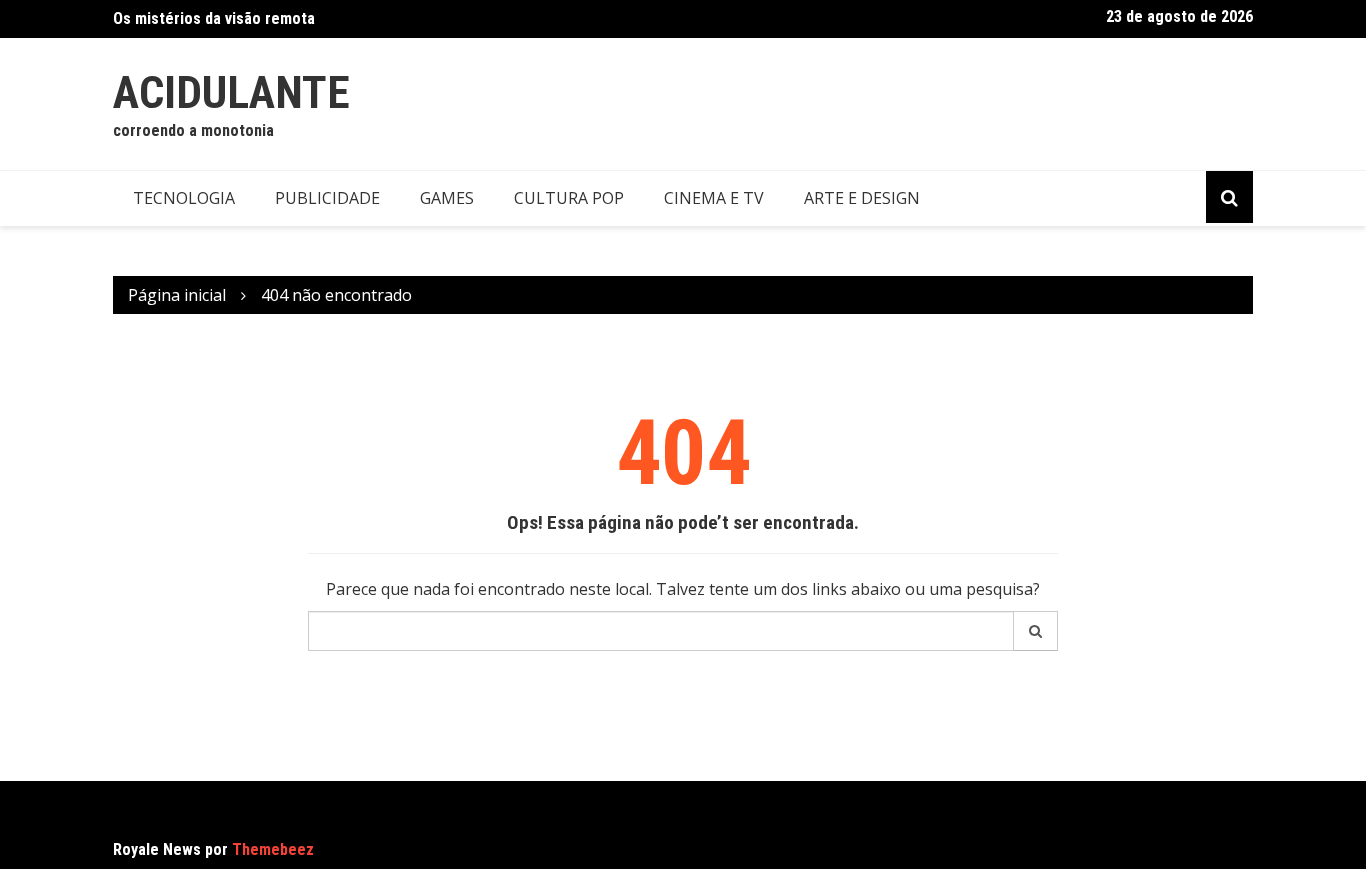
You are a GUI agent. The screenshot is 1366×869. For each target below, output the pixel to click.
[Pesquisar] (1036, 631)
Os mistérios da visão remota (214, 18)
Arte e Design (862, 198)
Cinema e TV (714, 198)
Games (447, 198)
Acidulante (231, 92)
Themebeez (273, 849)
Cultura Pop (569, 198)
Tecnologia (184, 198)
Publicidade (327, 198)
